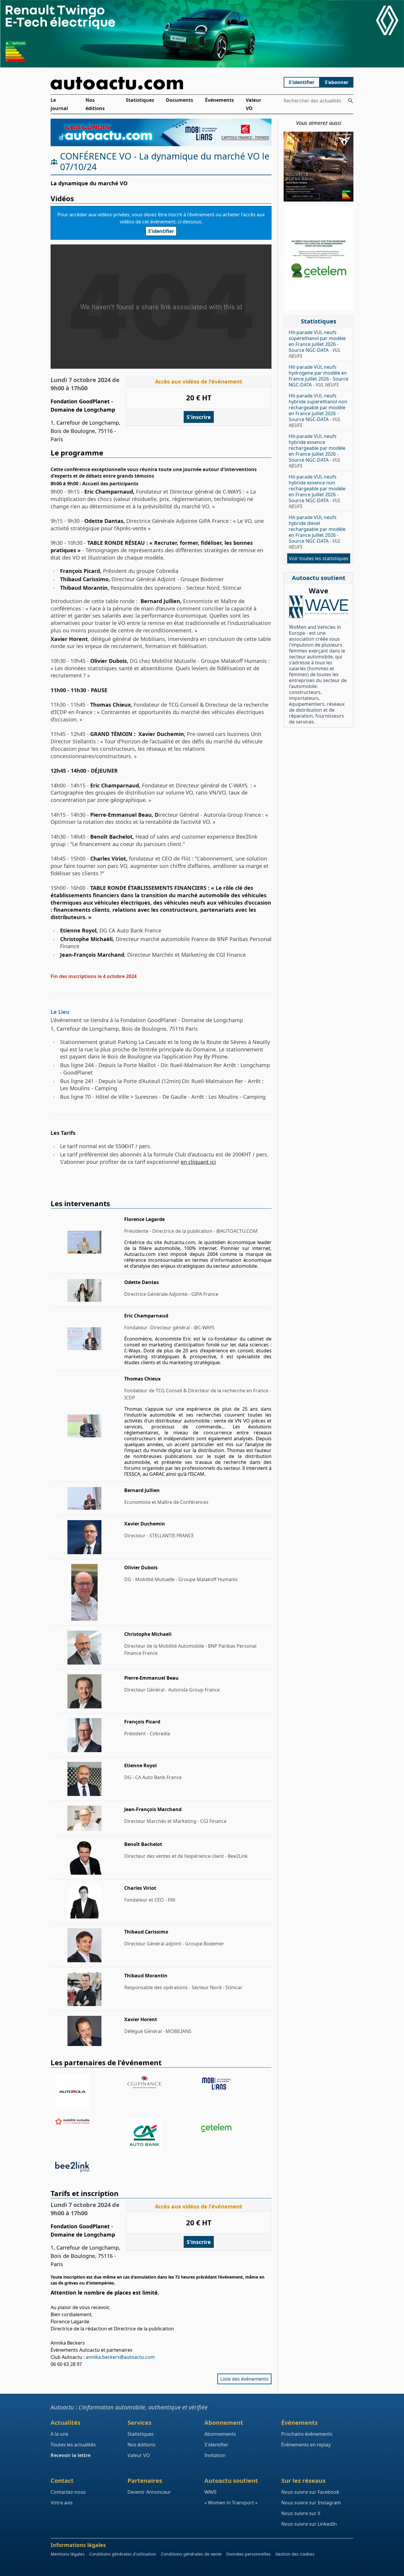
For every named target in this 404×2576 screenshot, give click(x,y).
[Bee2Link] (89, 2167)
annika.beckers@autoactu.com (120, 2357)
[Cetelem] (233, 2128)
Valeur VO (253, 104)
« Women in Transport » (231, 2503)
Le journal (59, 104)
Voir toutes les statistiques (319, 558)
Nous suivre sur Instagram (311, 2503)
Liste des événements (244, 2379)
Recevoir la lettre (71, 2455)
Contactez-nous (68, 2492)
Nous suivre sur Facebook (310, 2492)
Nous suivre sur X (301, 2513)
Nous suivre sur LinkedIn (309, 2524)
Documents (180, 100)
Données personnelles (248, 2554)
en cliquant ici (198, 1162)
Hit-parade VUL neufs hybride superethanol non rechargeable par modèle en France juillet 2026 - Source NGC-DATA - (318, 410)
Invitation (215, 2455)
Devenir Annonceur (149, 2492)
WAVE (211, 2492)
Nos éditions (95, 104)
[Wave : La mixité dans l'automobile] (319, 607)
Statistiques (140, 100)
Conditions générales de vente (191, 2554)
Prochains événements (307, 2434)
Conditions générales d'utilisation (123, 2554)
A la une (59, 2434)
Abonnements (220, 2434)
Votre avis (62, 2503)
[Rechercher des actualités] (350, 101)
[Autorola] (89, 2092)
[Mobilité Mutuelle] (89, 2121)
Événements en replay (306, 2445)
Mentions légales (68, 2554)
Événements (219, 100)
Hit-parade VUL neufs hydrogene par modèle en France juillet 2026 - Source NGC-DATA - (319, 376)
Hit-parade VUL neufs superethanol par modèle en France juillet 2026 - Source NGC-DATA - (317, 344)
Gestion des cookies (295, 2554)
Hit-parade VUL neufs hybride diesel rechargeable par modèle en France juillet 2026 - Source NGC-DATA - (317, 532)
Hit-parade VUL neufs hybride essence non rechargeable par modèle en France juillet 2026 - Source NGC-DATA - (317, 492)
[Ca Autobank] (161, 2135)
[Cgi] (161, 2082)
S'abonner (337, 82)
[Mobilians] (233, 2084)
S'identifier (302, 82)
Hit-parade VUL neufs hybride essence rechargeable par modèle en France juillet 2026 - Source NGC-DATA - (317, 451)
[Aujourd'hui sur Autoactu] (161, 83)
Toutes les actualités (73, 2445)
